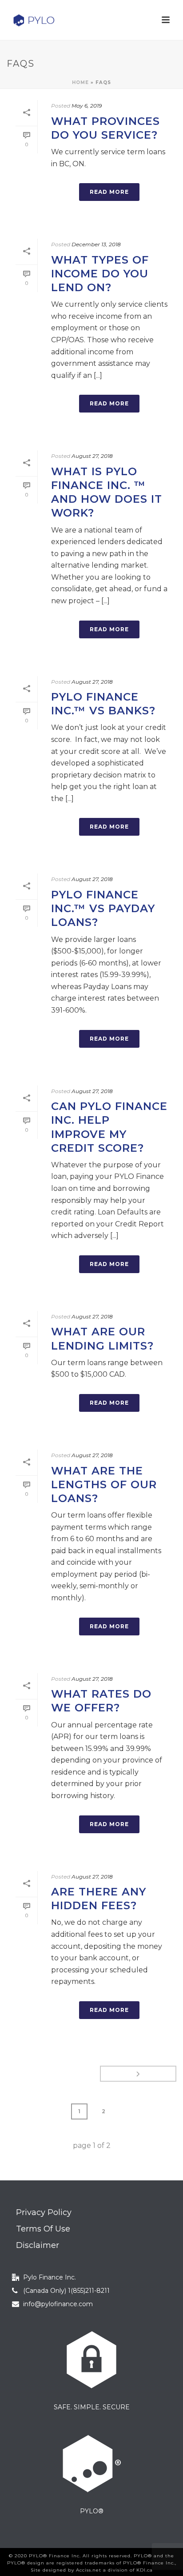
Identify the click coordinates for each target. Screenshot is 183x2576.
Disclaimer (38, 2245)
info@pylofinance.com (58, 2304)
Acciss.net (89, 2570)
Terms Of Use (43, 2229)
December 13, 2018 (96, 244)
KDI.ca (145, 2570)
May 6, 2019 (87, 106)
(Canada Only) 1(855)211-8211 (66, 2291)
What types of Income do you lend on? (100, 274)
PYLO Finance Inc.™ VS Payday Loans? (103, 908)
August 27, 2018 (92, 456)
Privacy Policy (44, 2212)
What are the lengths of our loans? (104, 1484)
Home (80, 82)
